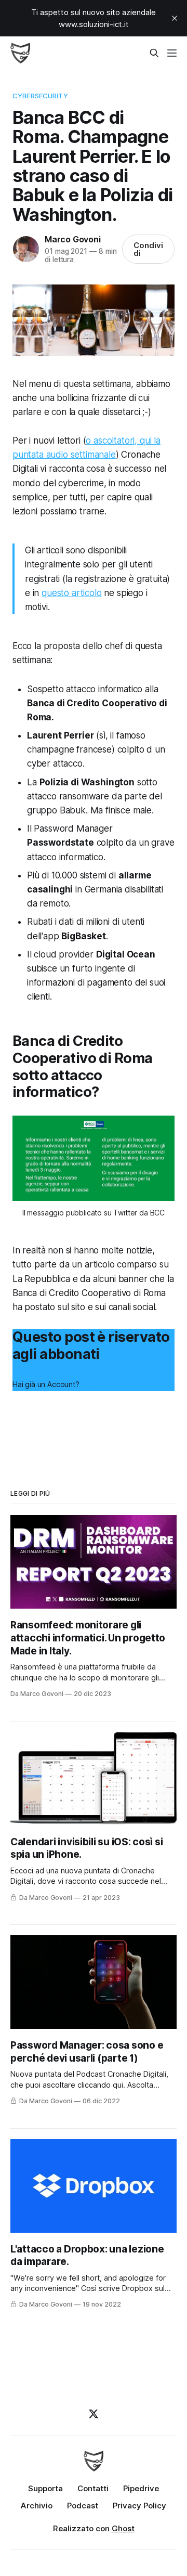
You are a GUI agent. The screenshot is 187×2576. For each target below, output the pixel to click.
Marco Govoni (73, 239)
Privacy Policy (139, 2506)
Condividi (148, 249)
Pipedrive (141, 2488)
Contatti (93, 2488)
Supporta (45, 2488)
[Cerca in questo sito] (154, 53)
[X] (94, 2414)
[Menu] (172, 53)
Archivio (37, 2506)
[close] (175, 18)
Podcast (83, 2506)
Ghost (123, 2528)
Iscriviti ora (34, 1369)
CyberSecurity (40, 96)
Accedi (93, 1384)
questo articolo (71, 593)
